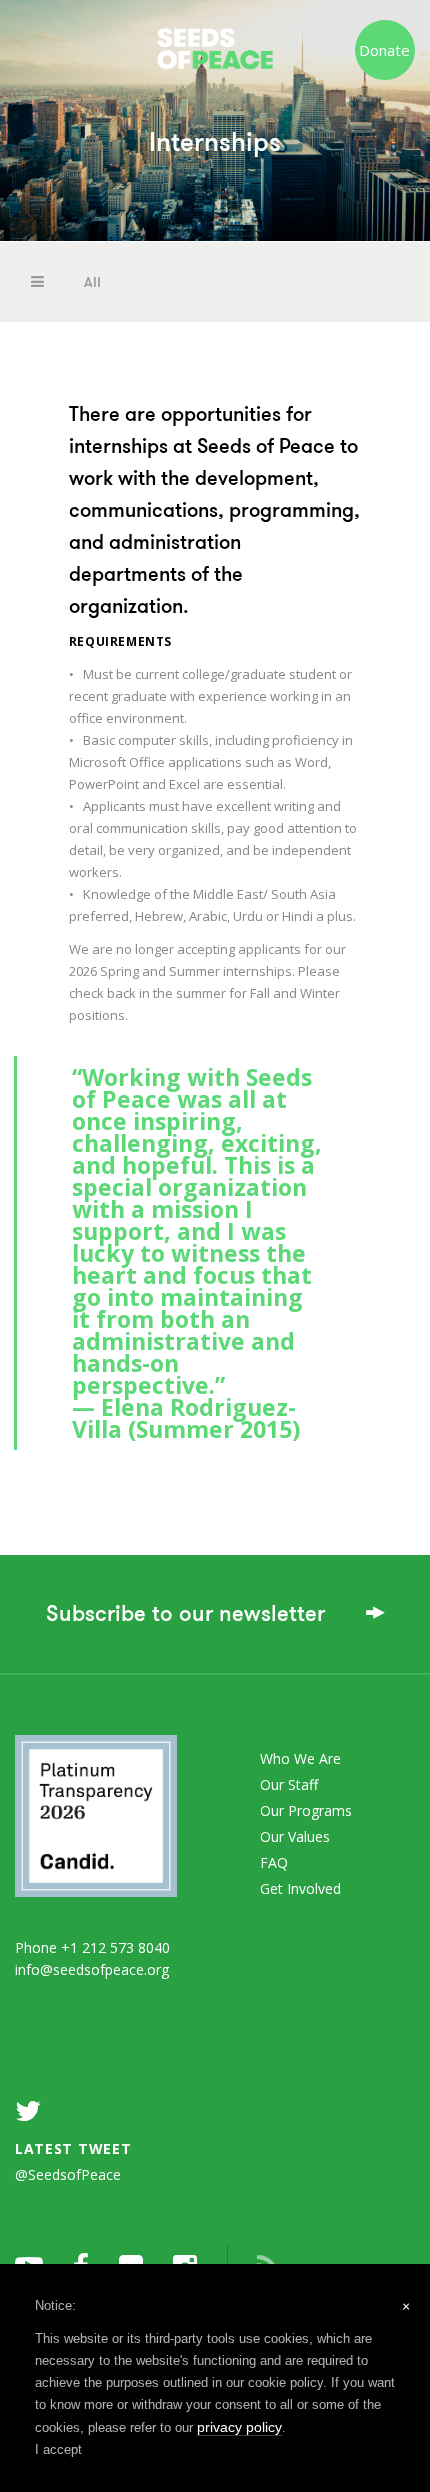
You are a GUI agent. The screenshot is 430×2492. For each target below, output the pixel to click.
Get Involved (300, 1888)
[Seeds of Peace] (215, 40)
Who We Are (300, 1758)
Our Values (295, 1836)
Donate (384, 50)
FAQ (274, 1862)
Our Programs (306, 1810)
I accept (58, 2449)
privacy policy (239, 2427)
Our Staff (289, 1784)
